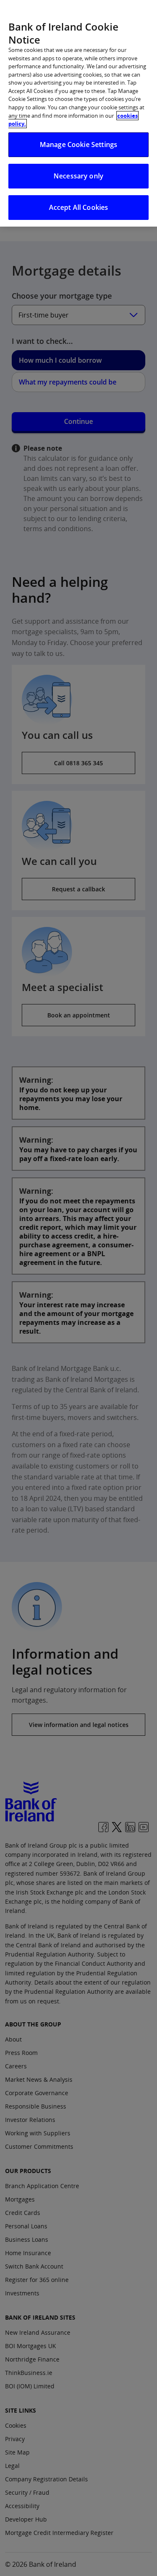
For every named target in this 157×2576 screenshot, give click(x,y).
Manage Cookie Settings (79, 145)
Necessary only (78, 176)
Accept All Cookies (79, 207)
